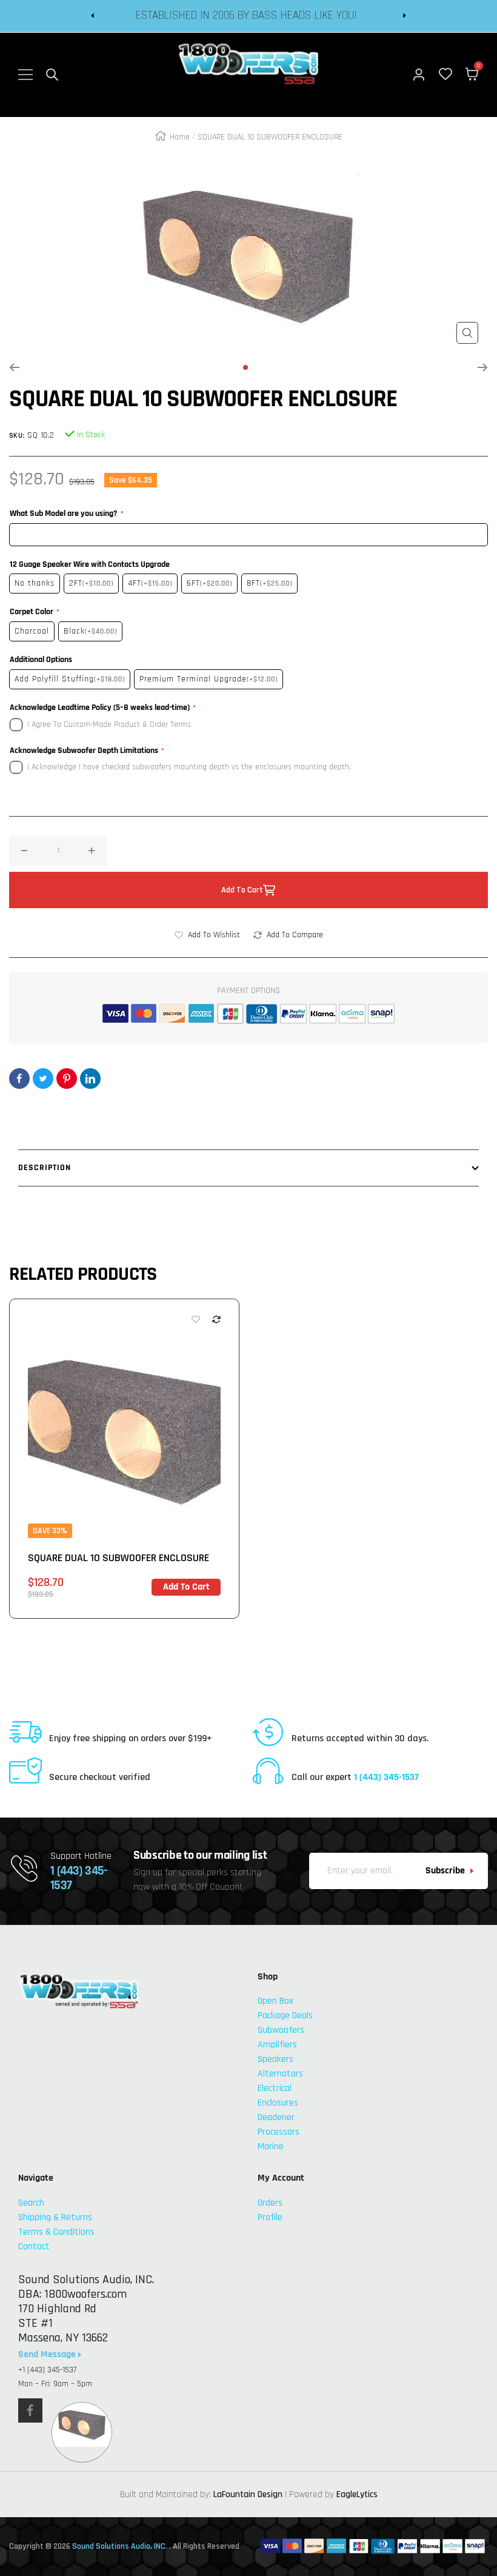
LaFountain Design (248, 2494)
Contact (34, 2246)
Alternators (280, 2074)
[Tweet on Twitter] (43, 1079)
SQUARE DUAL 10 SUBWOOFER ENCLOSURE (118, 1558)
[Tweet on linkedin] (90, 1079)
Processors (279, 2132)
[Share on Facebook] (19, 1079)
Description (45, 1168)
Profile (270, 2217)
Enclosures (278, 2103)
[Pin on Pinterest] (67, 1079)
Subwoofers (281, 2030)
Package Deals (285, 2016)
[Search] (52, 75)
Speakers (275, 2059)
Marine (271, 2146)
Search (31, 2203)
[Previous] (14, 367)
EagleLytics (357, 2494)
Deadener (276, 2117)
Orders (270, 2203)
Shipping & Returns (55, 2217)
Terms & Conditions (56, 2232)
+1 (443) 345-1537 (47, 2370)
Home (180, 137)
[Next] (483, 367)
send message (48, 2355)
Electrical (275, 2088)
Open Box (275, 2001)
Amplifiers (277, 2045)
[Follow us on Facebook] (30, 2410)
